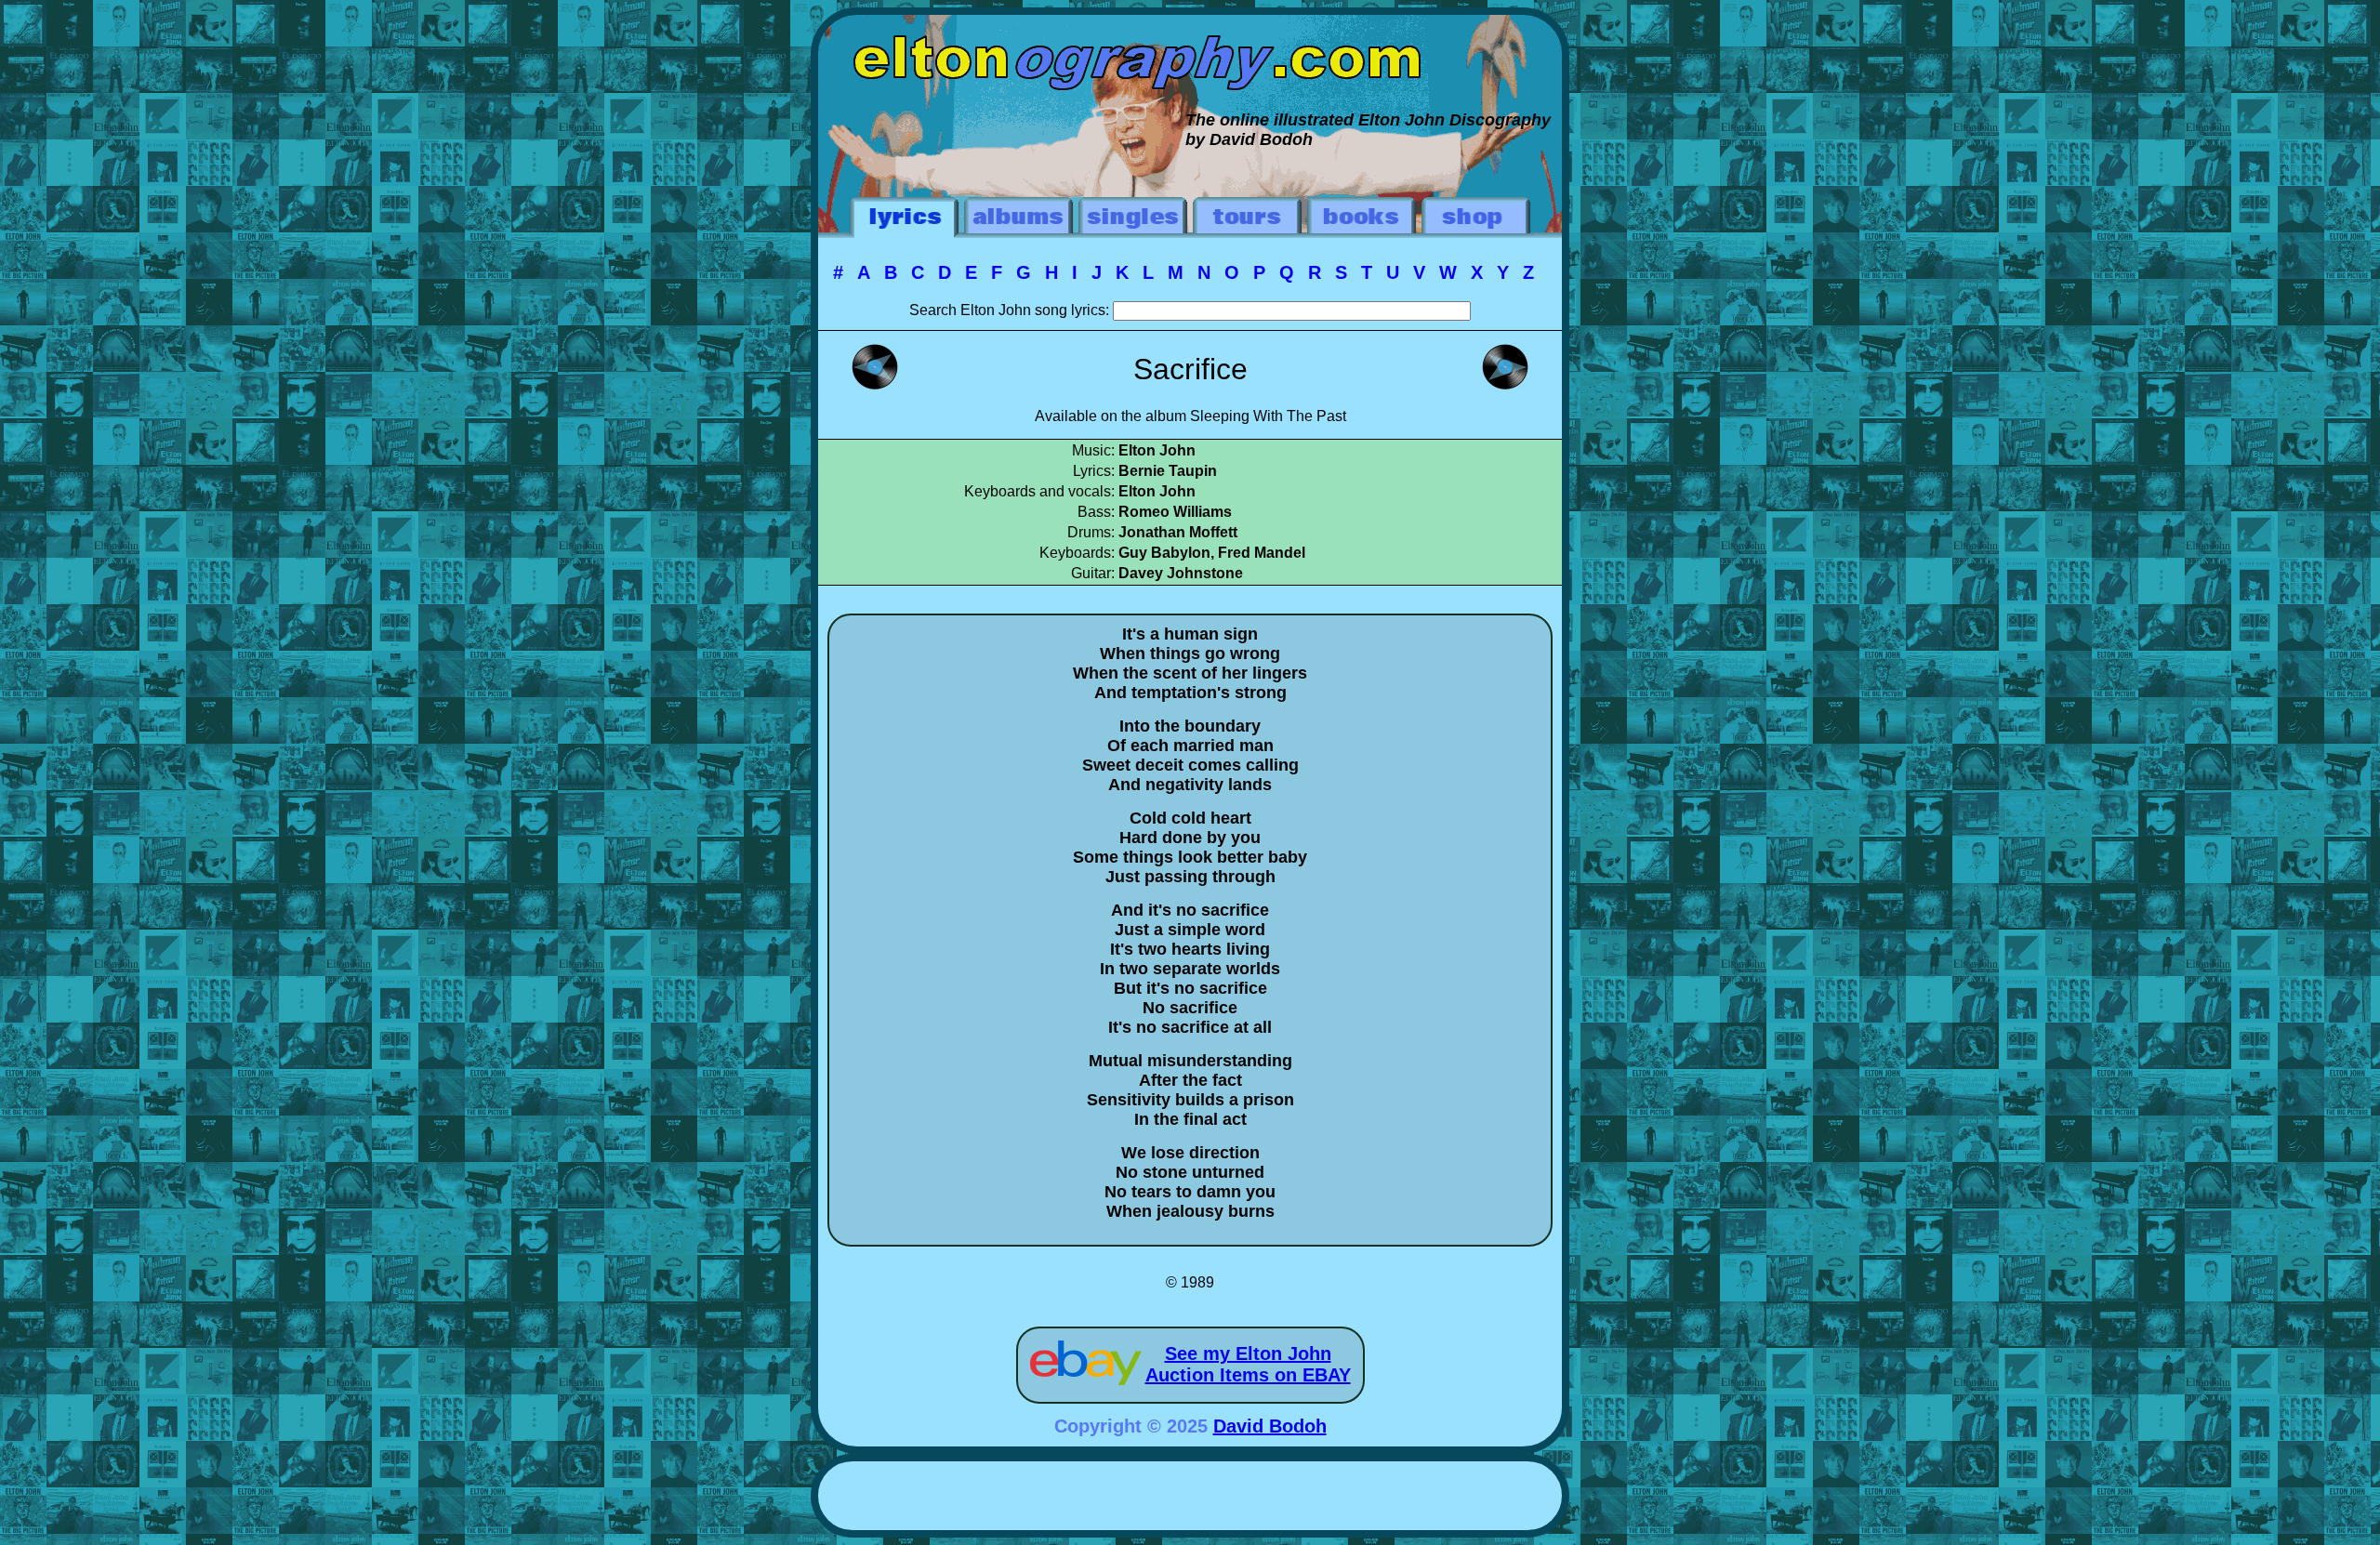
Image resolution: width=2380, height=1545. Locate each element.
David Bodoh (1270, 1426)
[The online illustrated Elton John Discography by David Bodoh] (1190, 24)
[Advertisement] (1190, 1499)
